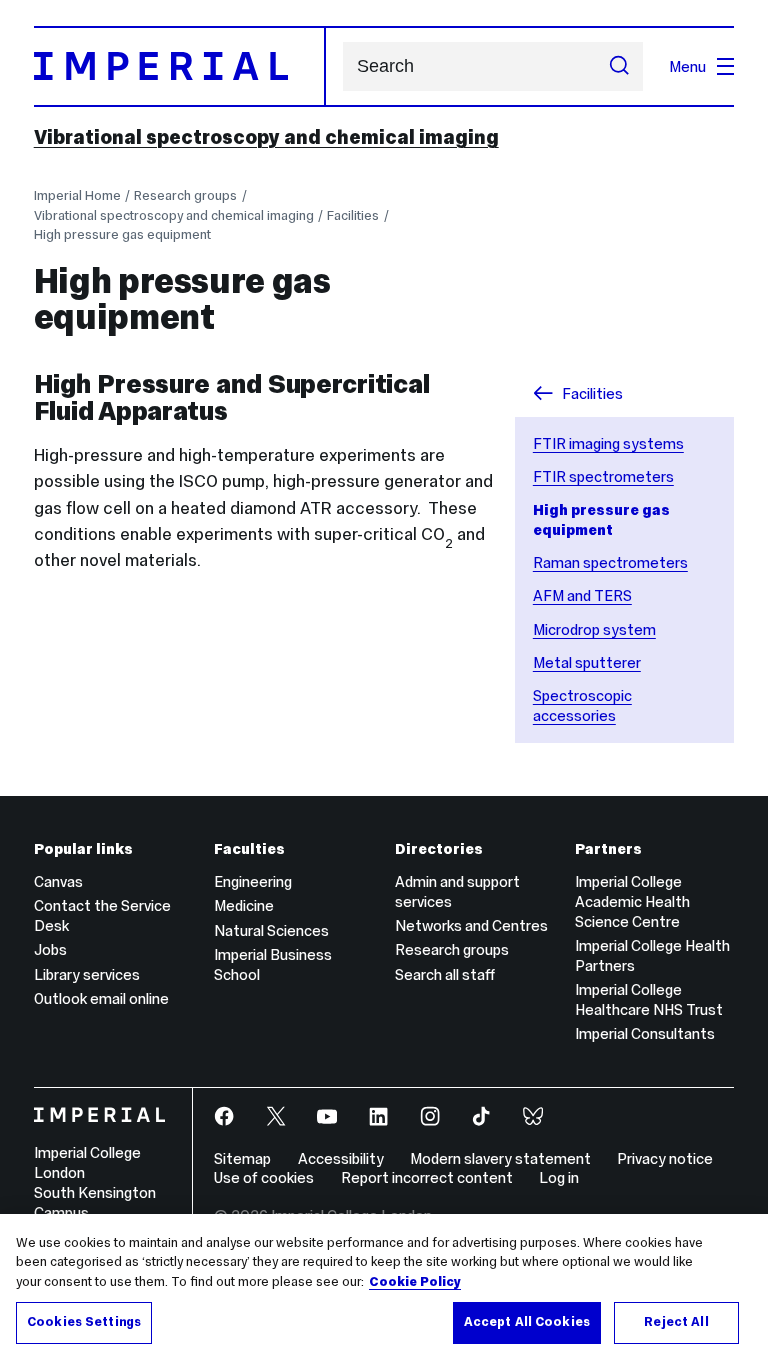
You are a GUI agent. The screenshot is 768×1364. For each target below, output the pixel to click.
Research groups (185, 195)
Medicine (244, 905)
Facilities (353, 215)
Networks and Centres (471, 925)
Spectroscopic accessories (582, 705)
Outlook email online (101, 998)
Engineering (253, 881)
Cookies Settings (84, 1322)
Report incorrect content (427, 1177)
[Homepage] (180, 66)
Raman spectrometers (610, 562)
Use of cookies (264, 1177)
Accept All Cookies (527, 1322)
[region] (384, 1289)
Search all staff (445, 974)
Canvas (58, 881)
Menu (687, 66)
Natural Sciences (271, 930)
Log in (559, 1177)
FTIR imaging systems (608, 443)
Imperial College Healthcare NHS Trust (649, 999)
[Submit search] (619, 67)
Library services (87, 974)
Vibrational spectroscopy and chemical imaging (266, 137)
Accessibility (341, 1158)
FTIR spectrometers (603, 476)
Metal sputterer (587, 662)
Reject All (676, 1322)
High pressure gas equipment (122, 234)
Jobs (50, 949)
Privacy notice (665, 1158)
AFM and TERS (582, 595)
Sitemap (242, 1158)
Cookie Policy (415, 1282)
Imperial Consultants (645, 1033)
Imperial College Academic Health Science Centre (632, 901)
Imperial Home (77, 195)
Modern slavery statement (500, 1158)
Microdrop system (594, 629)
